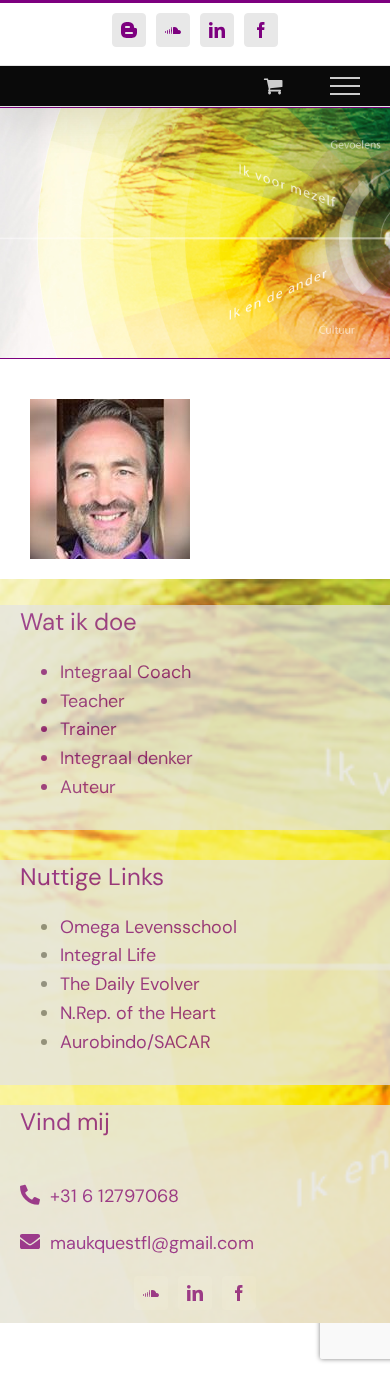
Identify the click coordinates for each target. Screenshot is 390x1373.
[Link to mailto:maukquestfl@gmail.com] (30, 1242)
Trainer (88, 729)
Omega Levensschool (148, 927)
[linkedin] (195, 1293)
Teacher (92, 701)
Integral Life (108, 955)
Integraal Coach (125, 672)
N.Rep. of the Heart (138, 1013)
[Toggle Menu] (345, 86)
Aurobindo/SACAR (135, 1042)
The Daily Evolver (130, 984)
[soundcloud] (151, 1293)
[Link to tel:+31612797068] (30, 1195)
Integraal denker (126, 758)
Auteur (88, 787)
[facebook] (239, 1293)
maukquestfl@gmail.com (152, 1243)
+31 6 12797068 (114, 1196)
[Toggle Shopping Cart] (273, 85)
